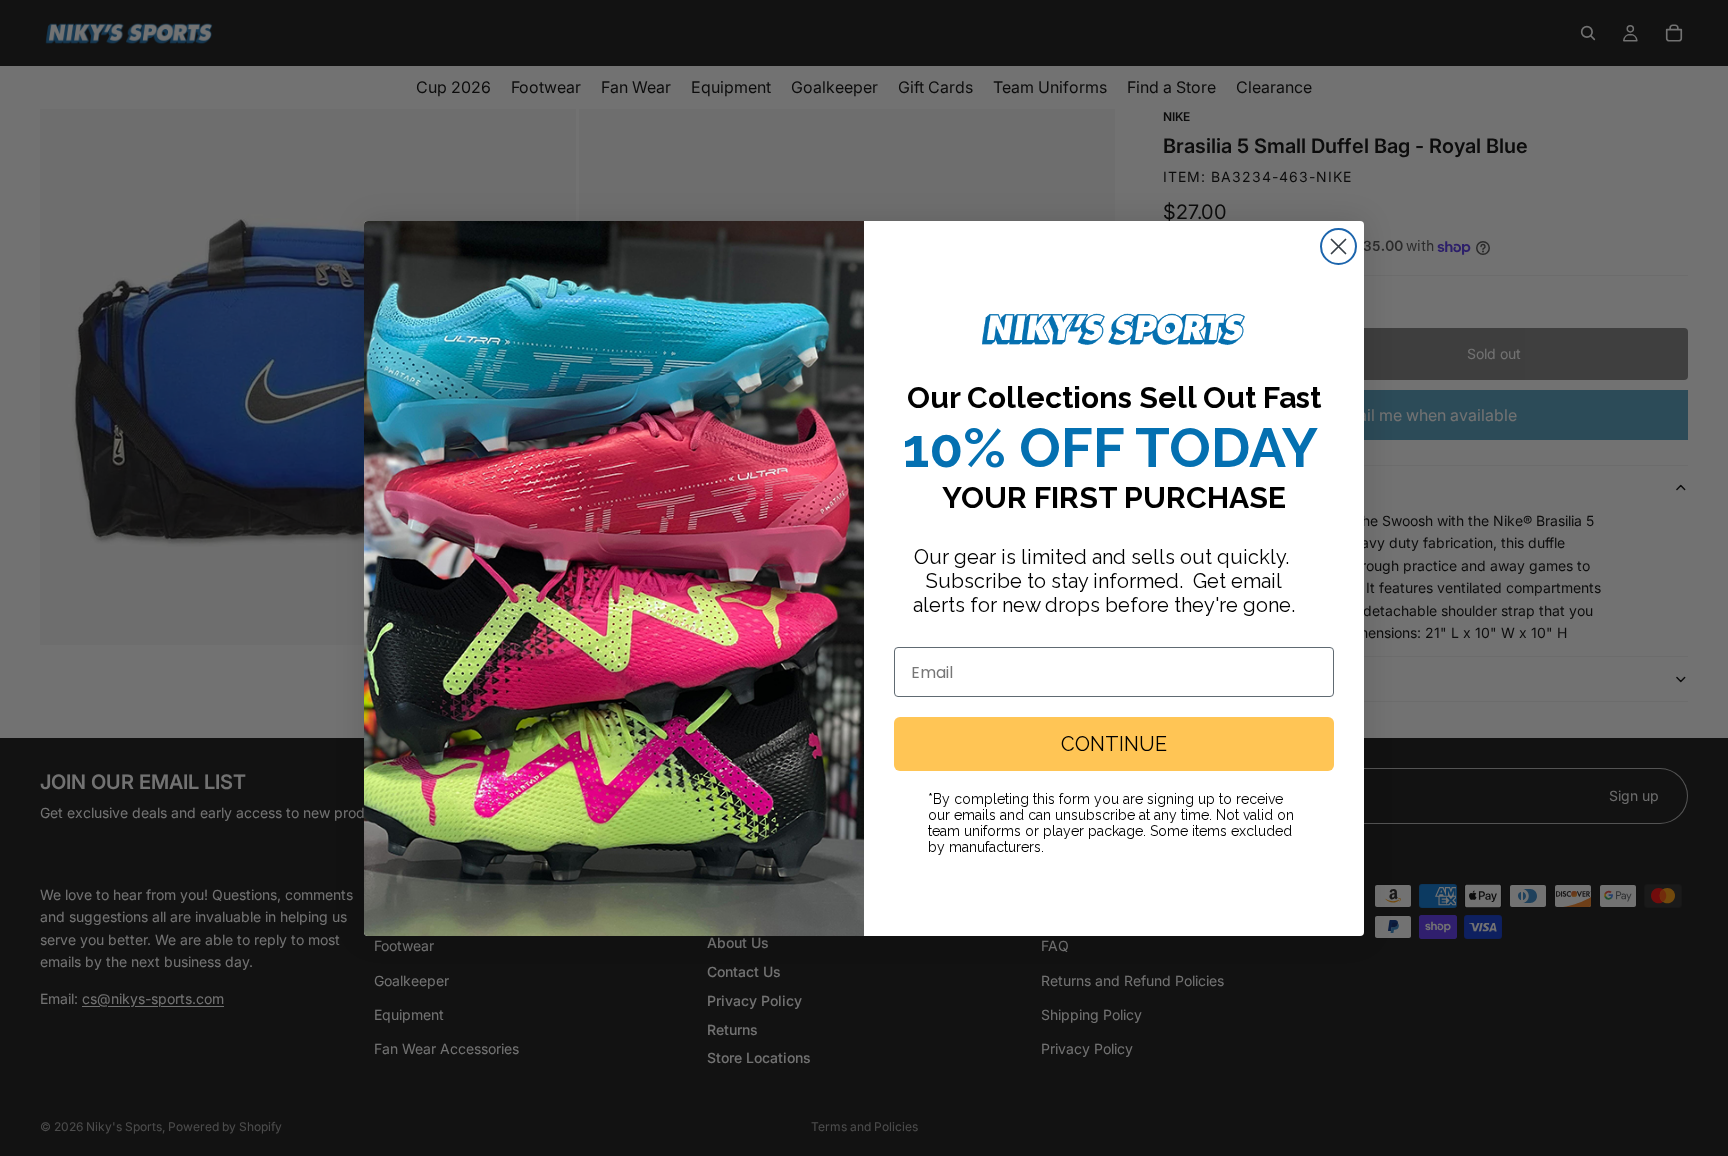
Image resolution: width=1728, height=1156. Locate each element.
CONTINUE (1114, 744)
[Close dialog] (1338, 246)
